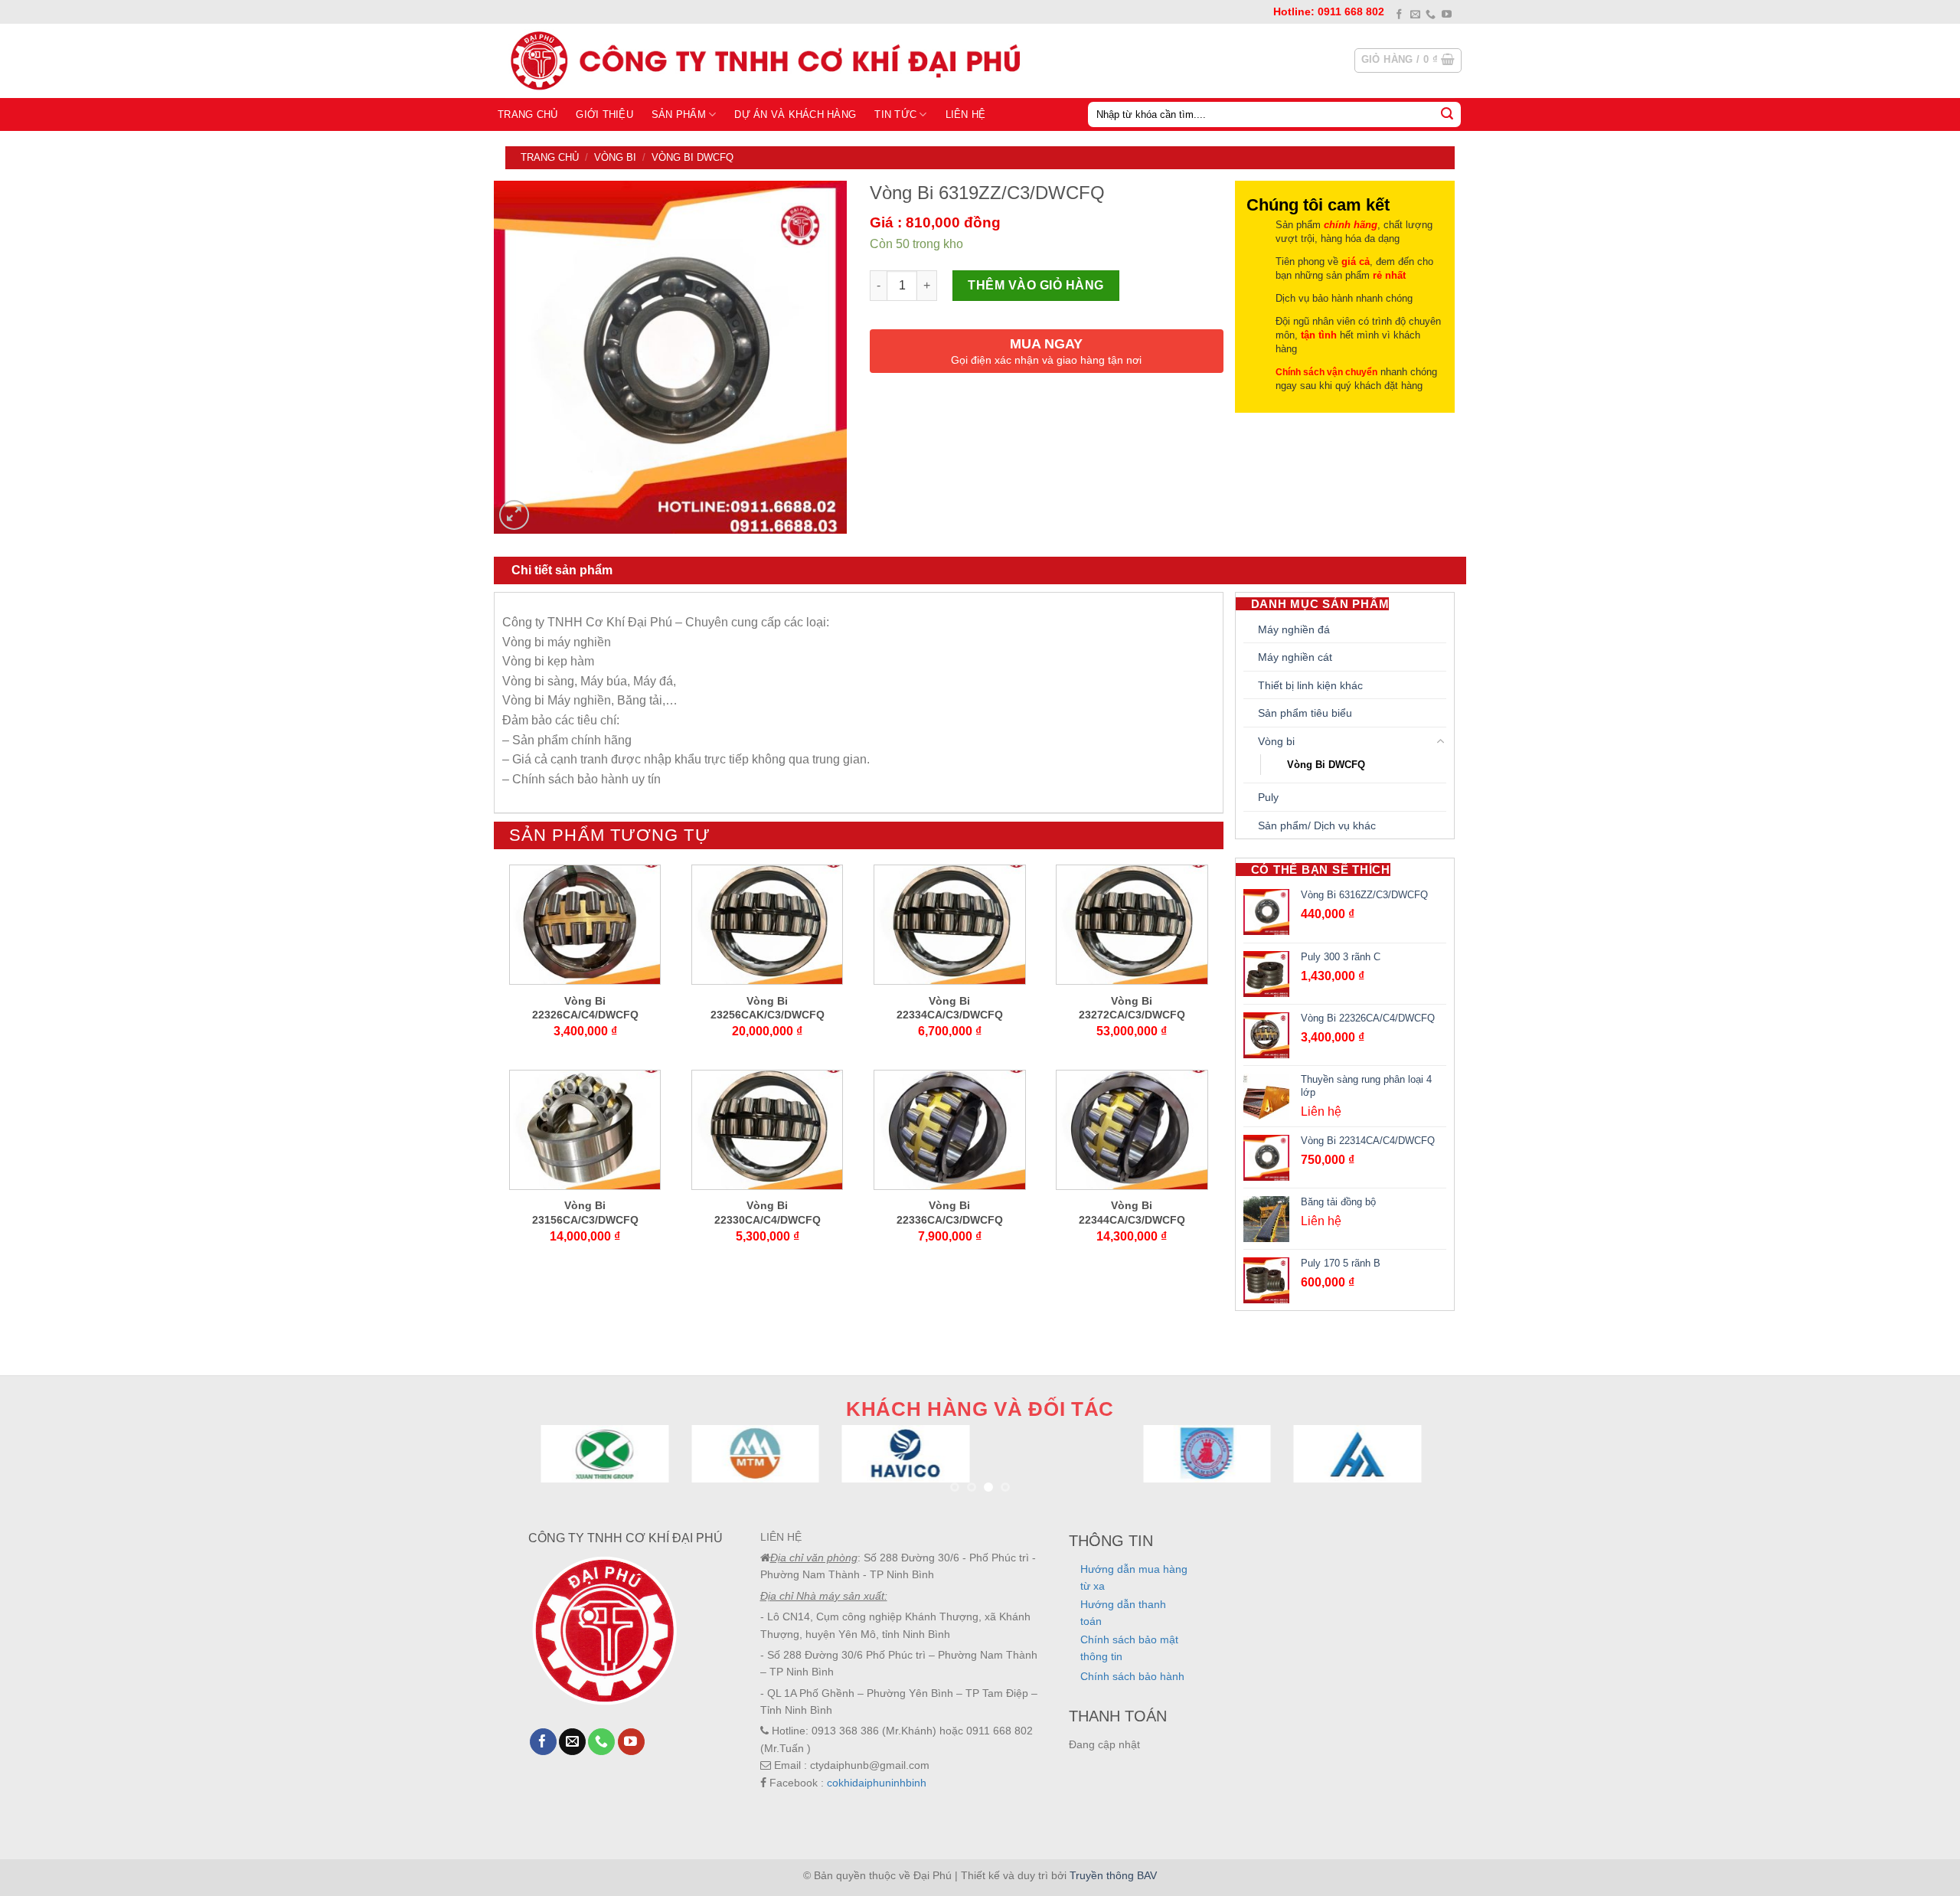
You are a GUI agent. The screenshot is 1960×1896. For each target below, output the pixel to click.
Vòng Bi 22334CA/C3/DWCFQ (950, 1008)
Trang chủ (528, 114)
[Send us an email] (1415, 15)
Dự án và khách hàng (795, 114)
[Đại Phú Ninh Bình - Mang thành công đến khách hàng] (762, 60)
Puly (1268, 797)
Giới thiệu (604, 114)
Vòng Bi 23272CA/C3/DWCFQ (1132, 1008)
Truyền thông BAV (1113, 1875)
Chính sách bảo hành (1132, 1676)
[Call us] (1431, 15)
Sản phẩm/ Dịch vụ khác (1317, 825)
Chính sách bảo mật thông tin (1129, 1648)
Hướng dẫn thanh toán (1123, 1613)
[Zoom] (514, 515)
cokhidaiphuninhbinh (877, 1783)
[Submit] (1447, 114)
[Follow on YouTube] (1447, 15)
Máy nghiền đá (1294, 629)
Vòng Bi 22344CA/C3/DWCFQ (1132, 1212)
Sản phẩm (679, 114)
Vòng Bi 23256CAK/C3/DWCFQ (768, 1008)
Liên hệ (966, 114)
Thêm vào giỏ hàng (1036, 285)
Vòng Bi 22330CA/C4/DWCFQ (768, 1212)
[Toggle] (1441, 741)
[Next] (1394, 1472)
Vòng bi (615, 157)
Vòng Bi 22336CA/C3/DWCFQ (950, 1212)
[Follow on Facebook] (1399, 15)
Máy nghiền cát (1295, 657)
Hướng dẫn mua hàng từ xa (1134, 1577)
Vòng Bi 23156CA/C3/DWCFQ (585, 1212)
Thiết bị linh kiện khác (1310, 685)
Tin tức (895, 114)
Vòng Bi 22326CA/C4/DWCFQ (585, 1008)
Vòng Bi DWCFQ (693, 157)
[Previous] (566, 1472)
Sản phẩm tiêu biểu (1305, 713)
